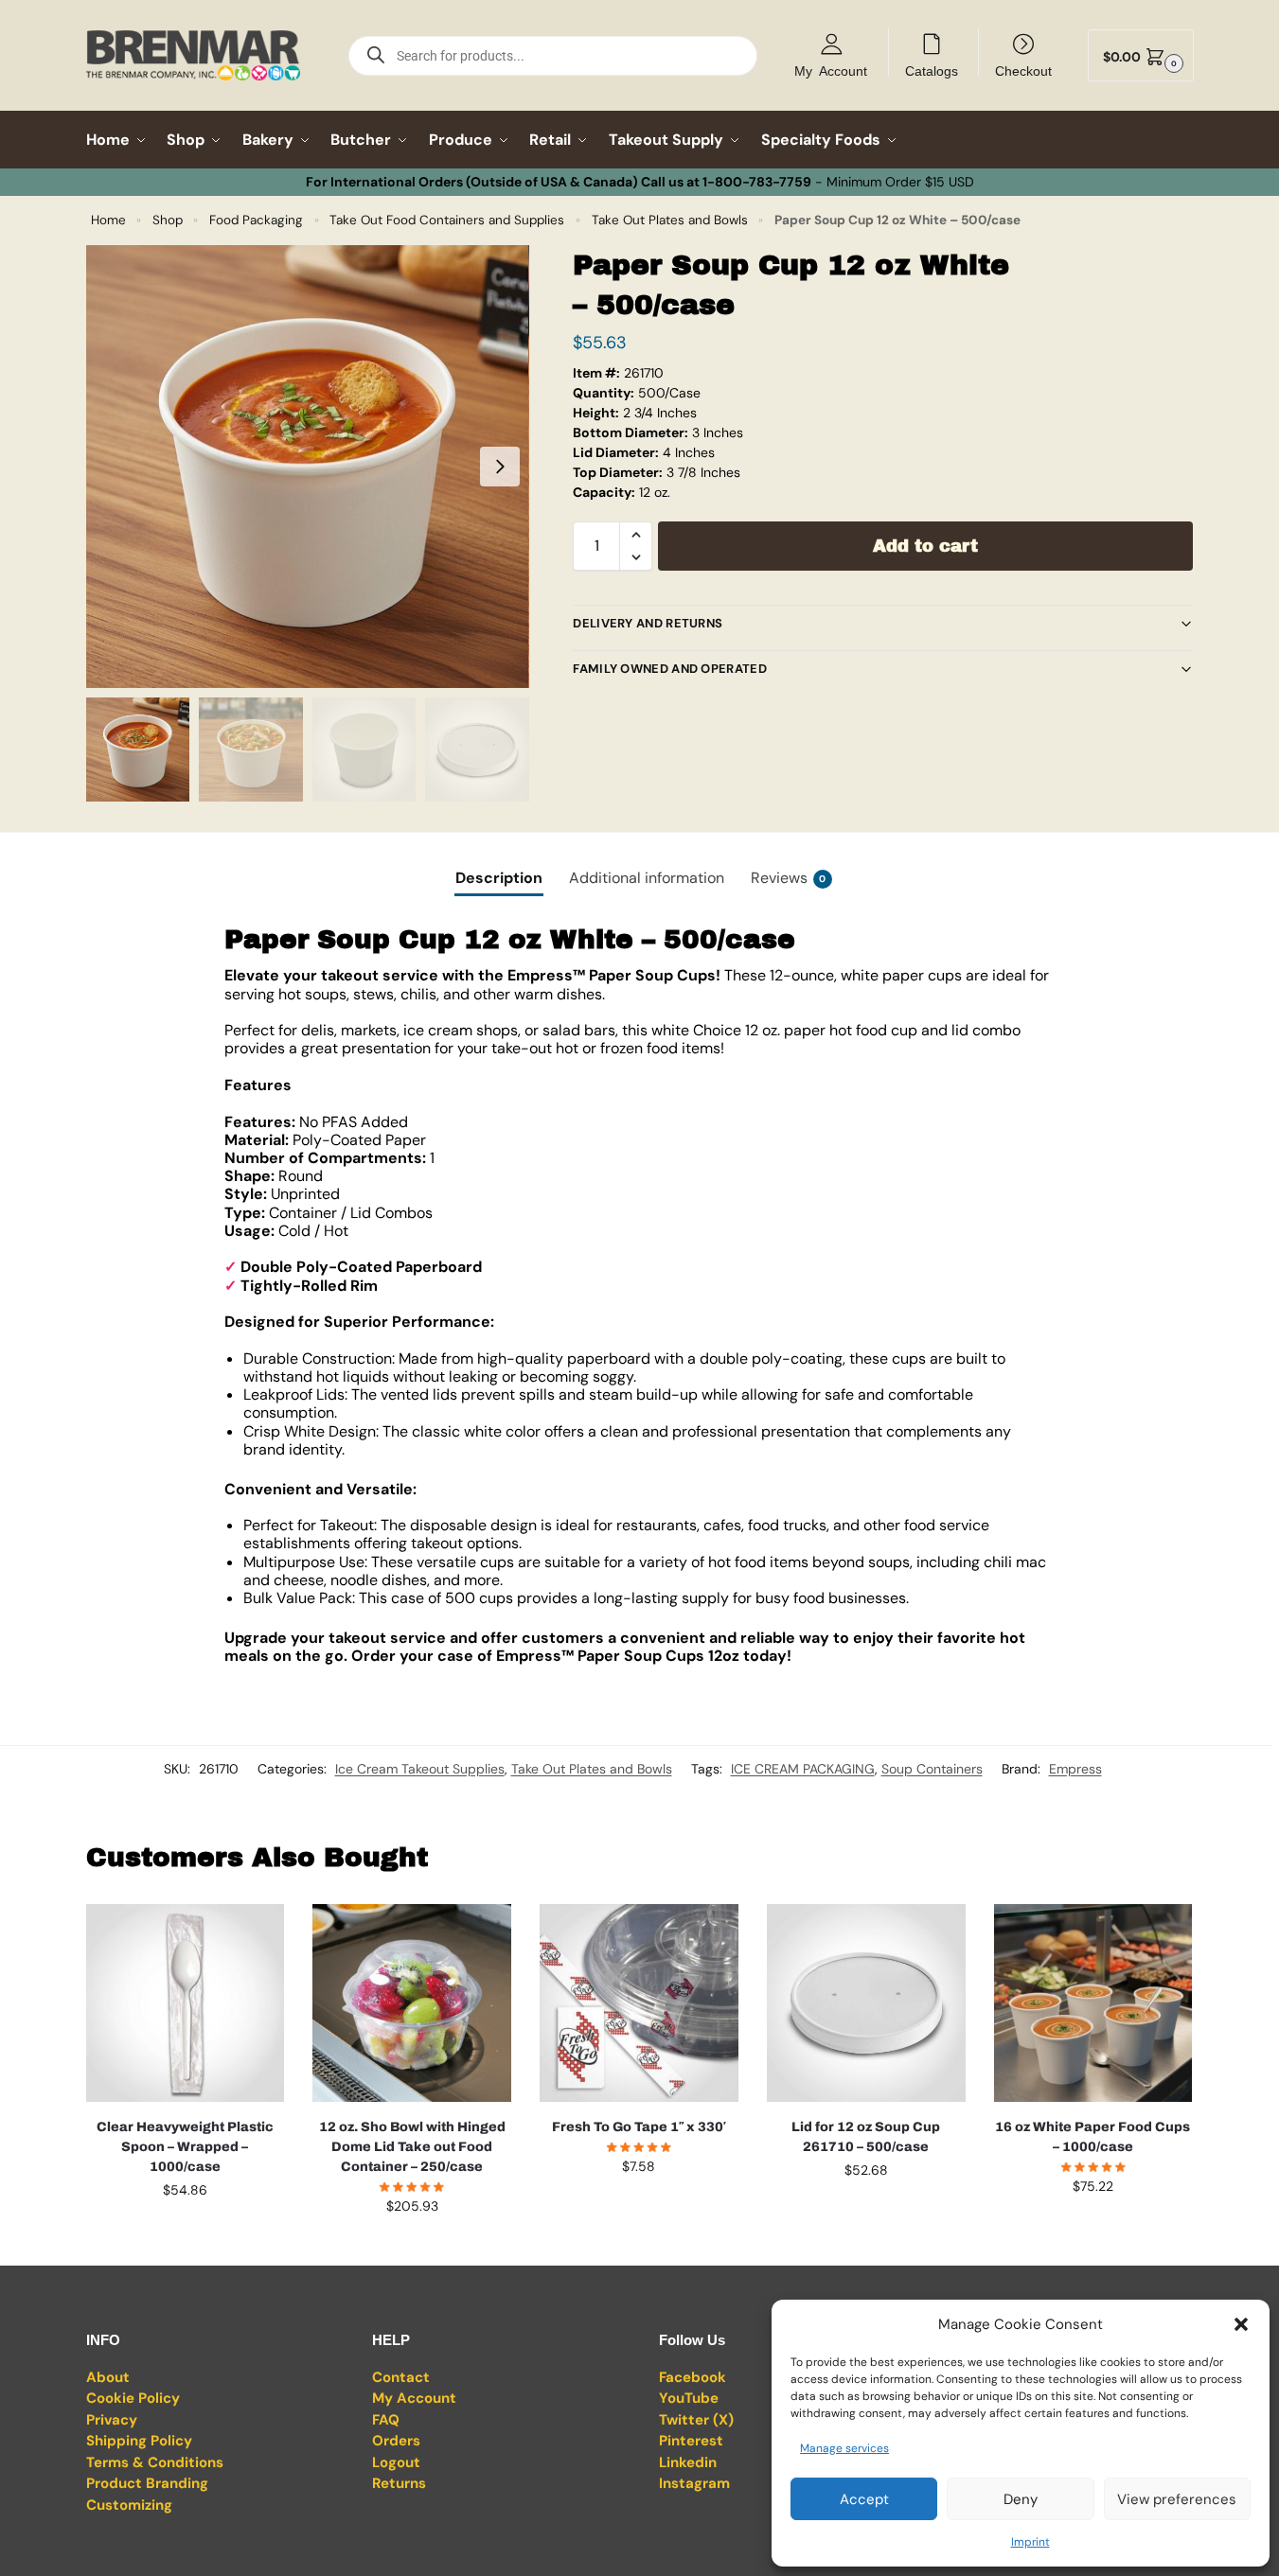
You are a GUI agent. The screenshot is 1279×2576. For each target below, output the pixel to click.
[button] (1241, 2324)
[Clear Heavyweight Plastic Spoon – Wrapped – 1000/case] (186, 2003)
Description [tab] (499, 878)
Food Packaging (256, 220)
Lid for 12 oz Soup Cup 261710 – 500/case (866, 2137)
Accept (864, 2499)
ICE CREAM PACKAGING (803, 1769)
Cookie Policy (133, 2398)
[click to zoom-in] (308, 467)
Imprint (1030, 2542)
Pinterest (691, 2441)
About (108, 2377)
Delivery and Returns (648, 623)
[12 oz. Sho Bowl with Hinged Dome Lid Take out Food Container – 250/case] (412, 2003)
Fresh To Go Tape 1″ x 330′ (639, 2127)
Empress (1075, 1769)
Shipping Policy (139, 2441)
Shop (168, 220)
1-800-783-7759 (757, 182)
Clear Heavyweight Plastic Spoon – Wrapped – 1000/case (185, 2147)
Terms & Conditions (155, 2462)
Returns (399, 2483)
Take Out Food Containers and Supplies (447, 220)
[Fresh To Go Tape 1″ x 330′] (639, 2003)
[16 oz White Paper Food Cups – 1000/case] (1093, 2003)
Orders (396, 2441)
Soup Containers (932, 1769)
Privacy (112, 2420)
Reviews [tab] (789, 878)
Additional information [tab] (647, 878)
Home (108, 220)
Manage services (844, 2448)
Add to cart (925, 546)
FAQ (386, 2420)
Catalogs (932, 70)
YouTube (689, 2398)
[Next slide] (500, 467)
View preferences (1177, 2499)
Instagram (694, 2483)
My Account (831, 70)
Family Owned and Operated (670, 669)
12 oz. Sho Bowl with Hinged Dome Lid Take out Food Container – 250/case (412, 2147)
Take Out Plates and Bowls (670, 220)
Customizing (129, 2505)
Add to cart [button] (185, 2231)
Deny (1021, 2499)
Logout (396, 2462)
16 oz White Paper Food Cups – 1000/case (1092, 2137)
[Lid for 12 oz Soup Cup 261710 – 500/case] (866, 2003)
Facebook (693, 2377)
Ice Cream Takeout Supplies (420, 1769)
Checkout (1023, 70)
